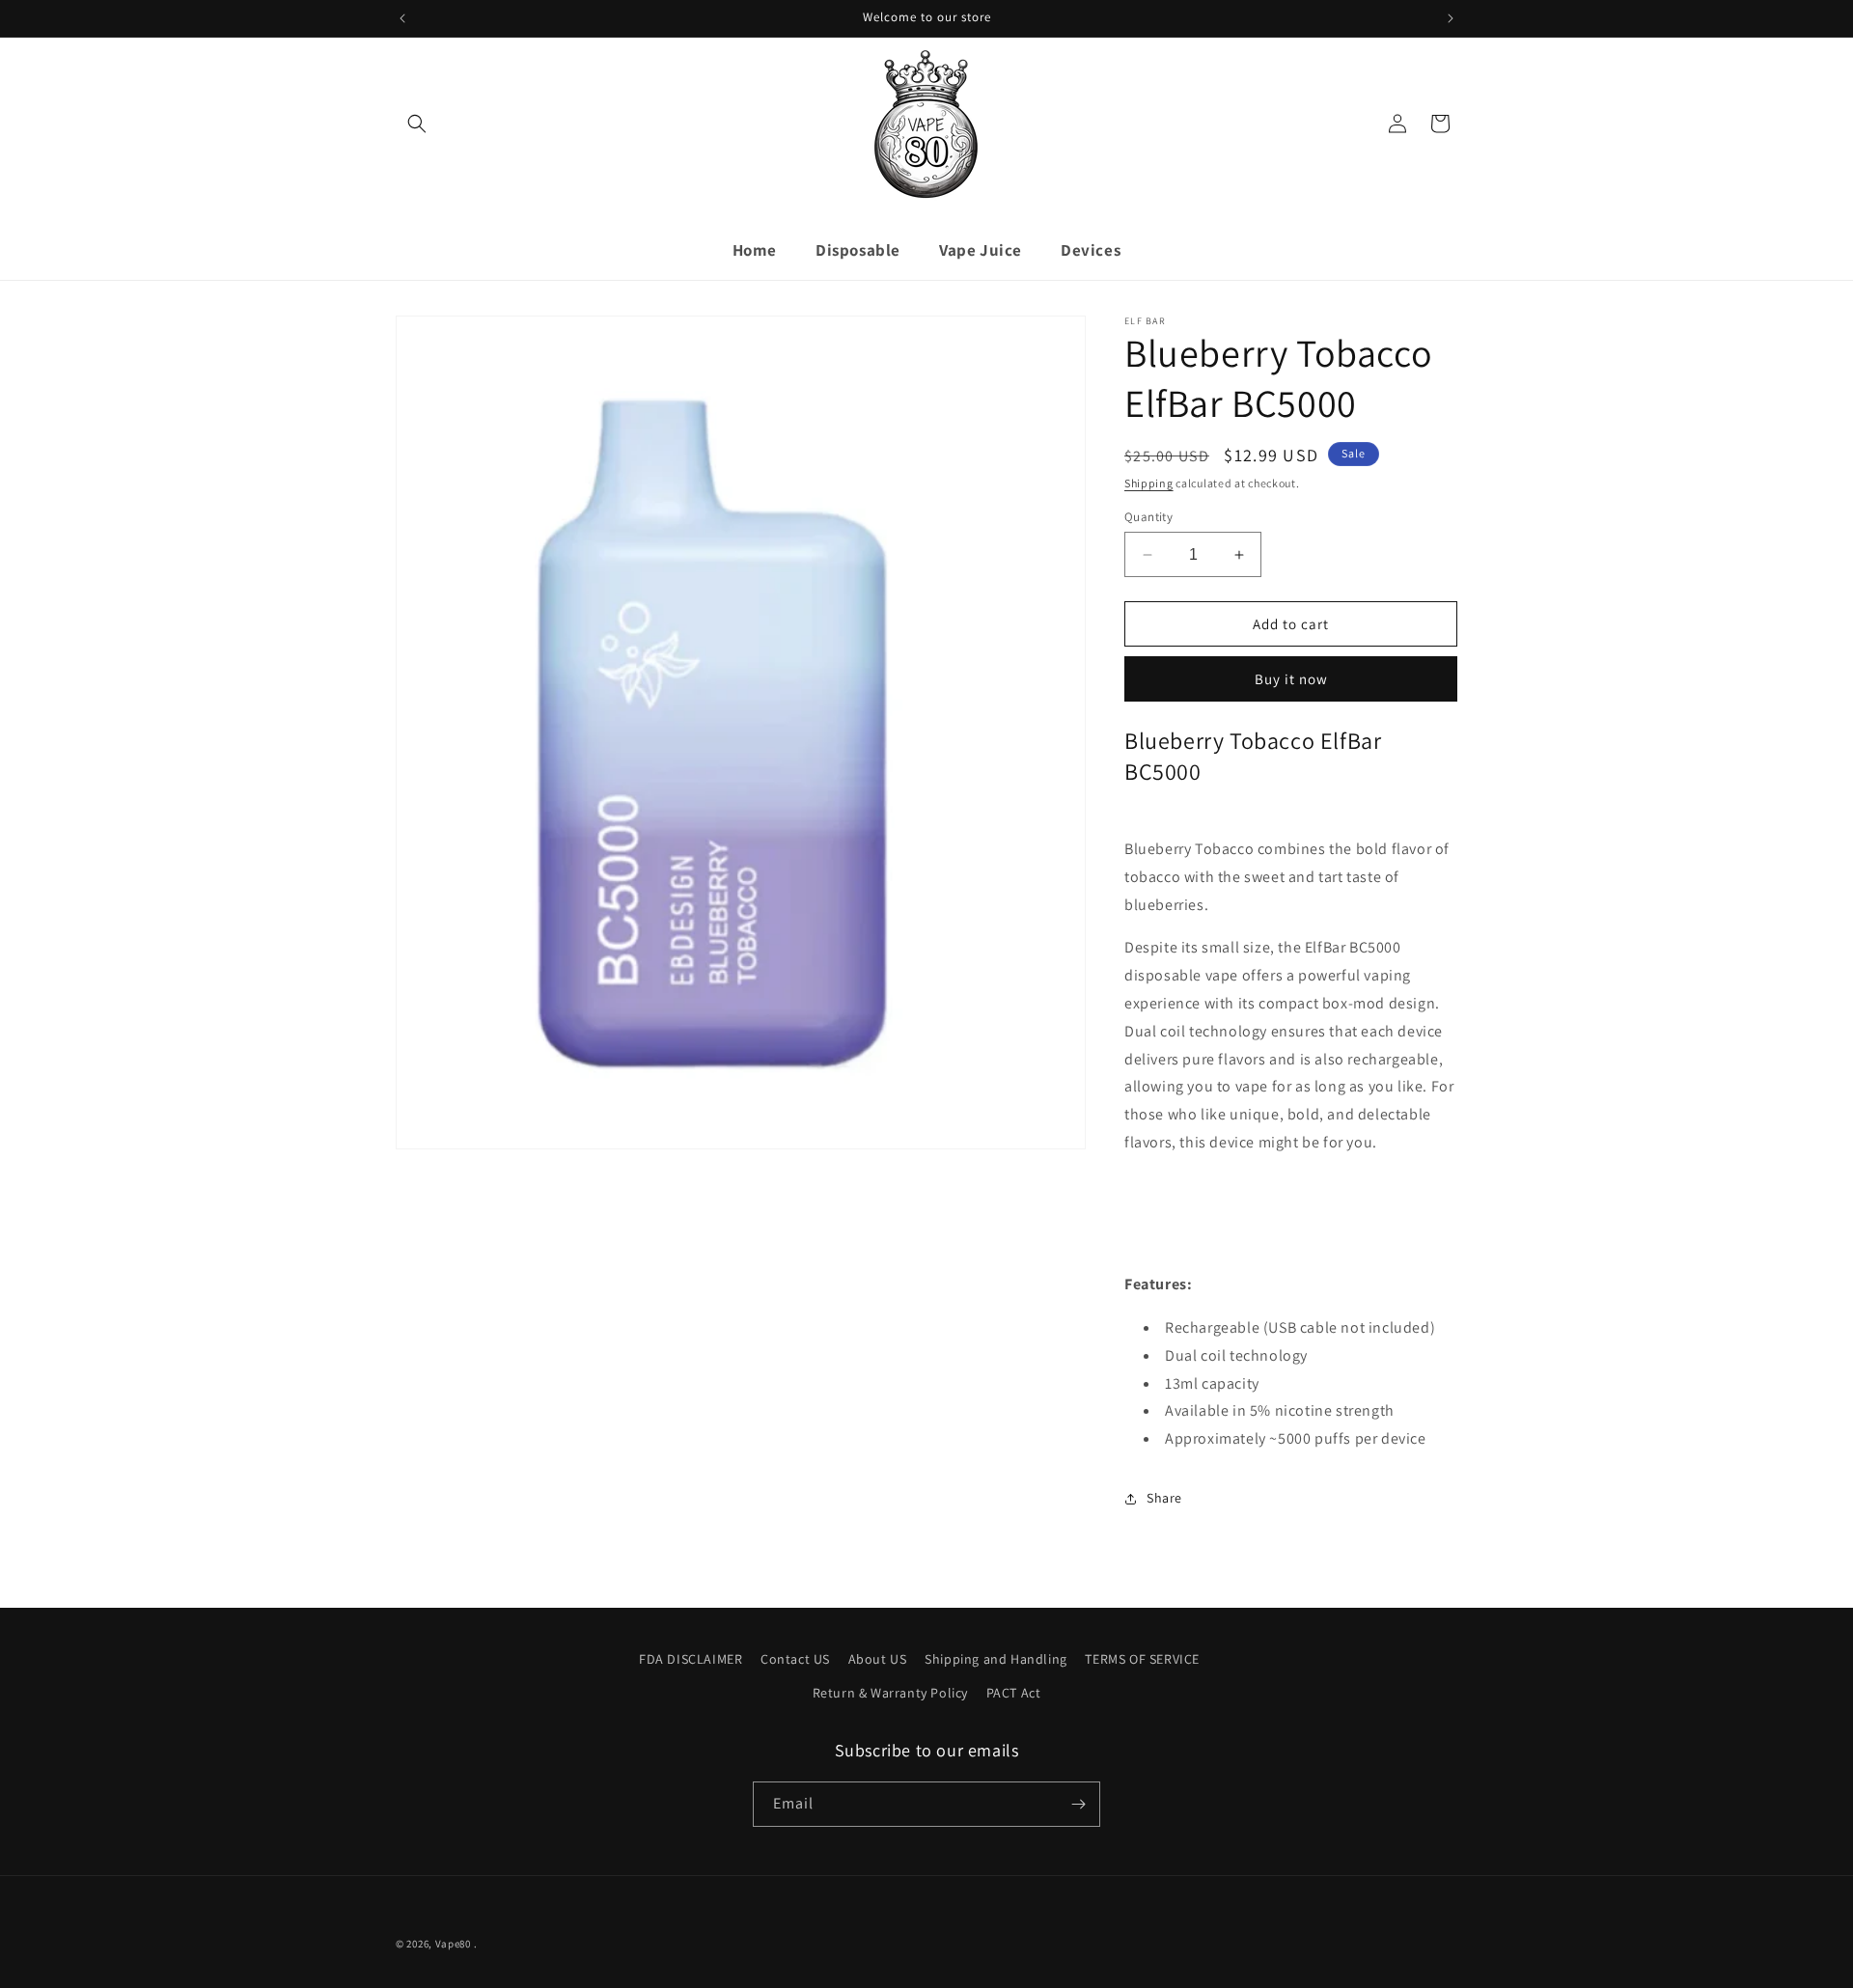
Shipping (1149, 483)
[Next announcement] (1451, 18)
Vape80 (453, 1944)
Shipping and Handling (996, 1659)
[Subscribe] (1078, 1804)
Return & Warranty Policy (890, 1693)
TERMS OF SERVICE (1142, 1659)
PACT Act (1014, 1693)
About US (878, 1659)
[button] (417, 124)
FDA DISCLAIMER (691, 1659)
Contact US (795, 1659)
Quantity (1148, 517)
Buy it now (1291, 679)
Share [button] (1164, 1498)
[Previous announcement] (402, 18)
